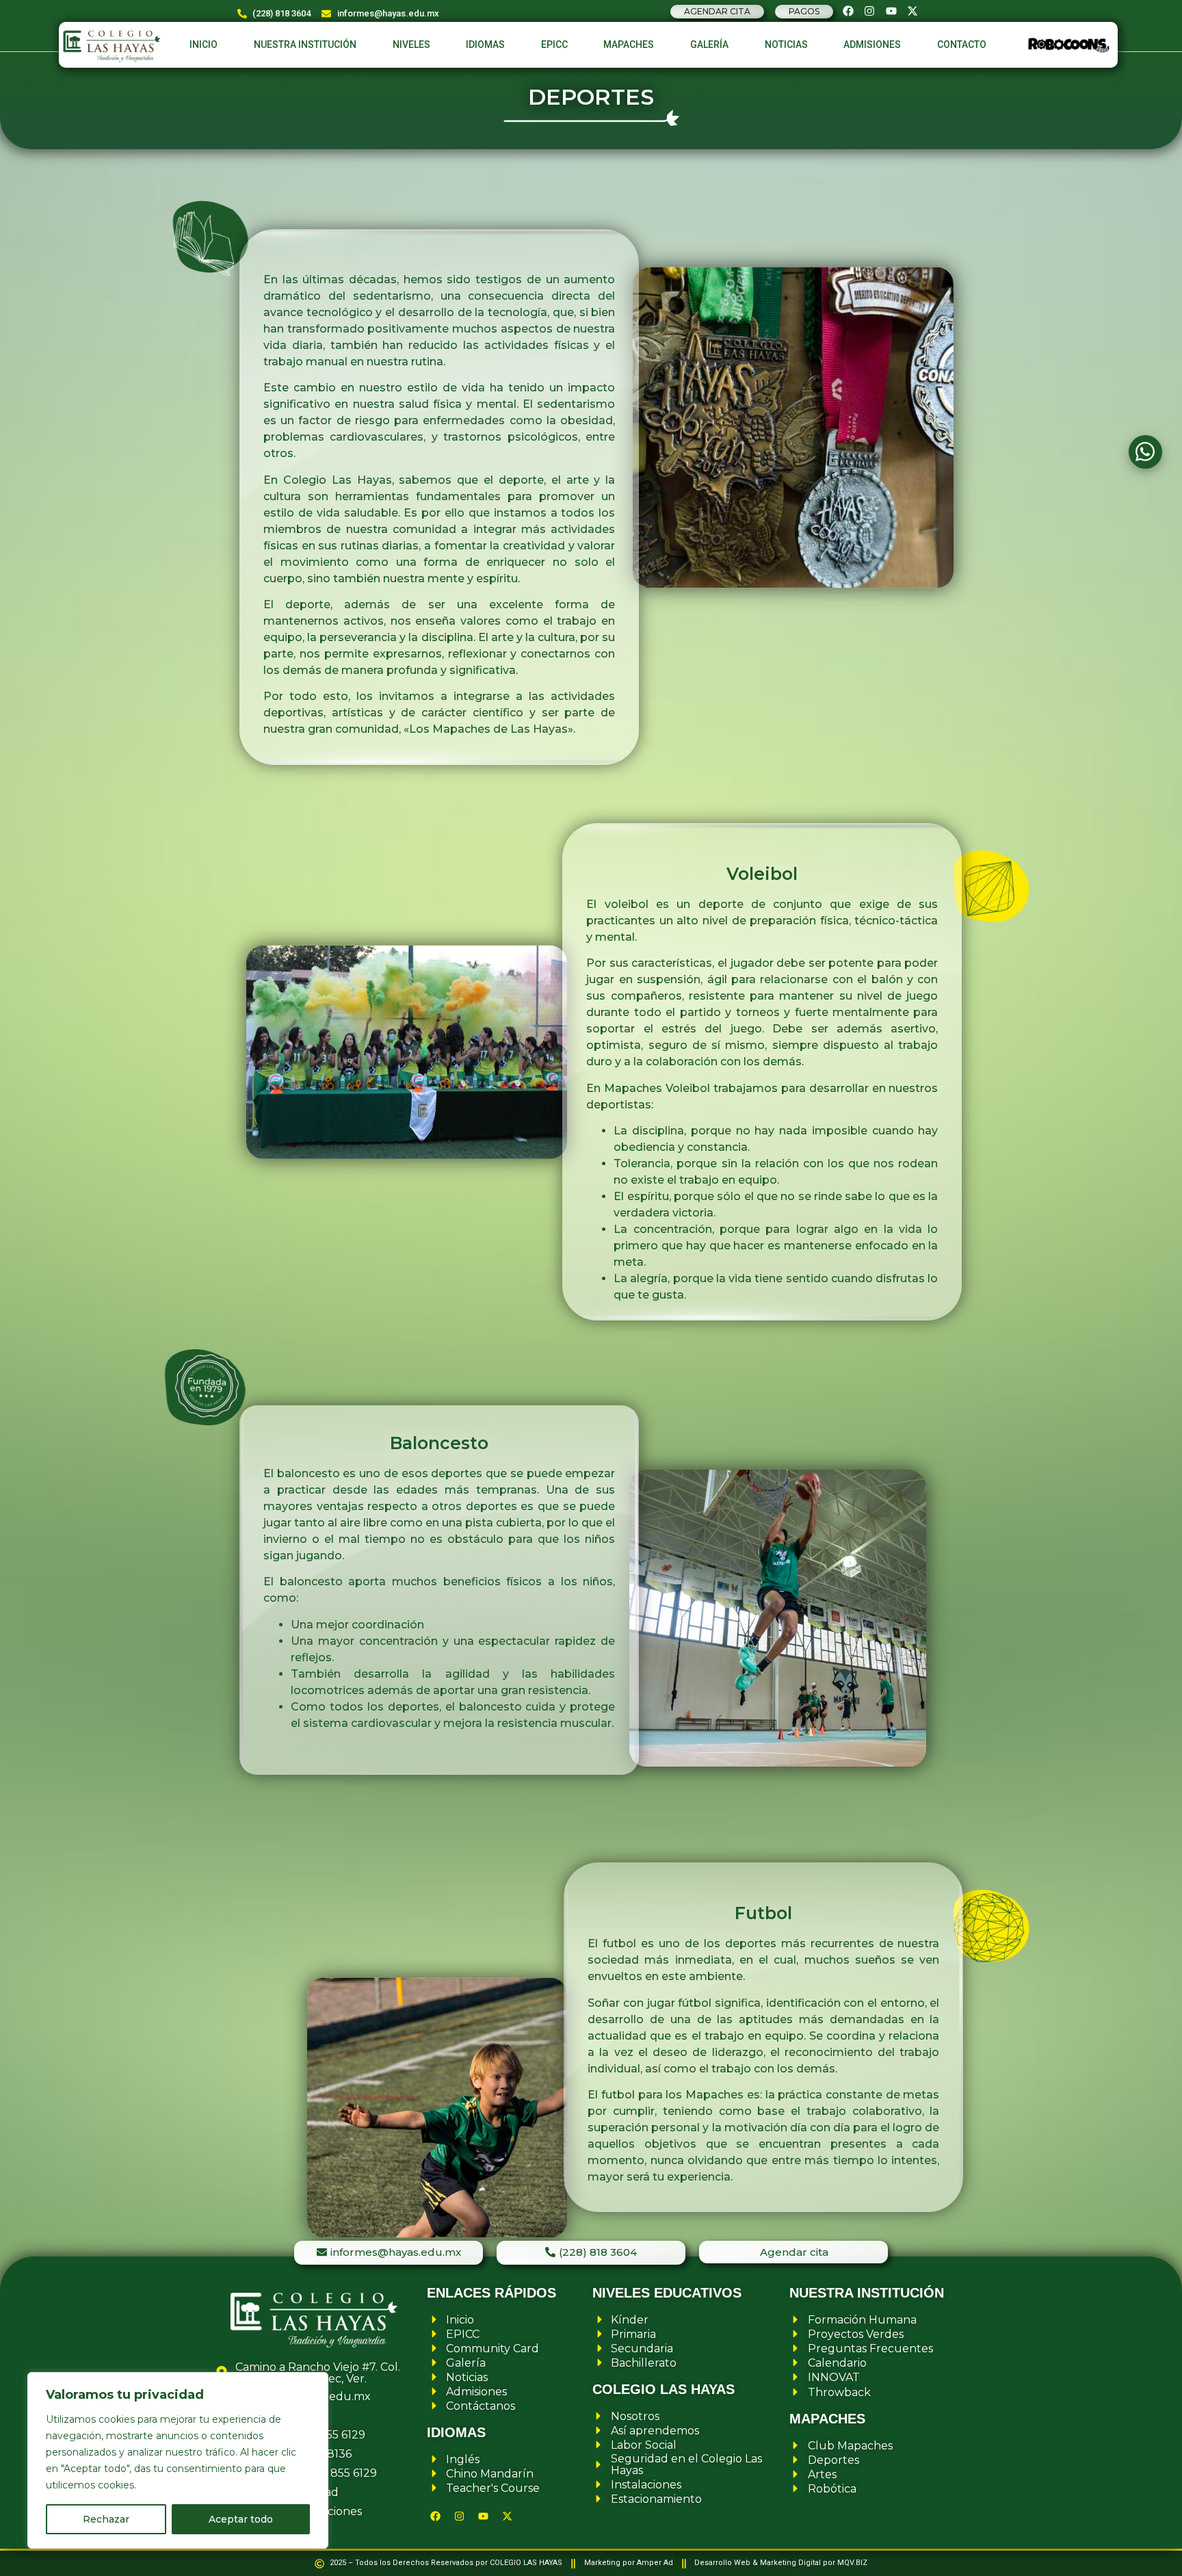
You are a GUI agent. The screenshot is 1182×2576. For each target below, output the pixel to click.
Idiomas (485, 44)
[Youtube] (891, 11)
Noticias (786, 44)
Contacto (962, 44)
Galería (709, 44)
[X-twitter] (912, 11)
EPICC (554, 44)
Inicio (203, 44)
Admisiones (872, 44)
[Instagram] (869, 11)
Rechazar (106, 2519)
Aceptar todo (241, 2519)
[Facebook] (848, 11)
